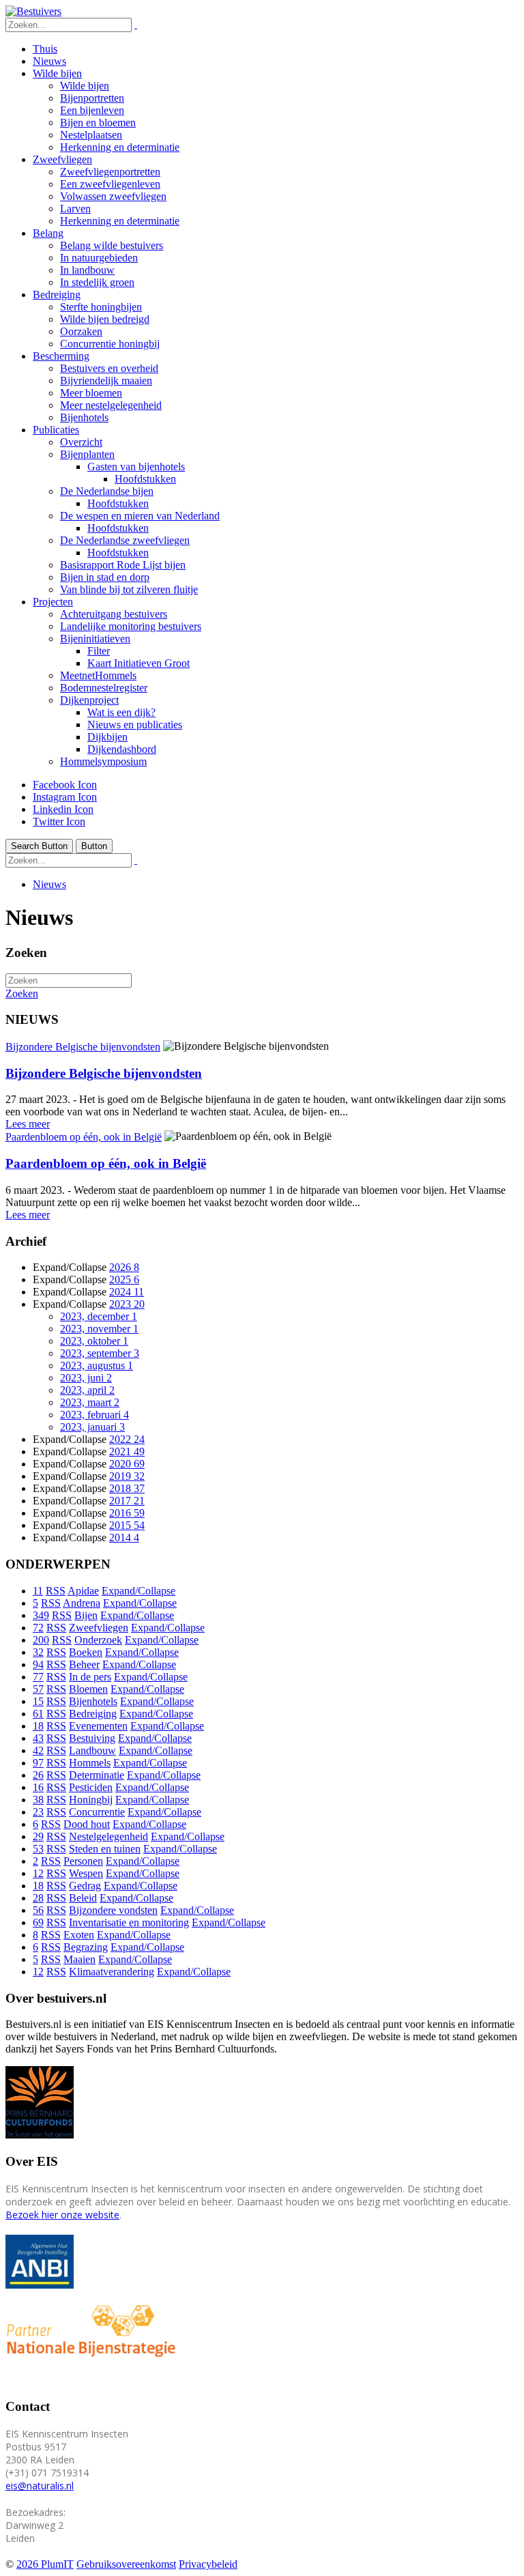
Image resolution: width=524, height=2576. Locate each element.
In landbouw (87, 270)
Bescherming (61, 356)
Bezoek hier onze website (62, 2215)
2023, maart (90, 1402)
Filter (99, 651)
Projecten (53, 602)
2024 (127, 1292)
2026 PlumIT (45, 2564)
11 (38, 1591)
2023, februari (94, 1415)
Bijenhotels (84, 417)
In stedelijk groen (97, 282)
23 (38, 1812)
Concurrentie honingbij (110, 344)
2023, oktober (94, 1341)
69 (38, 1922)
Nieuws (49, 61)
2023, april (87, 1390)
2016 (127, 1513)
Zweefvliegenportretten (110, 172)
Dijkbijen (107, 737)
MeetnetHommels (98, 675)
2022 (127, 1439)
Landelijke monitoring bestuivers (131, 626)
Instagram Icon (65, 797)
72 (38, 1628)
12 (38, 1873)
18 (38, 1726)
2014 (124, 1537)
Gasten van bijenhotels (136, 467)
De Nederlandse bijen (107, 491)
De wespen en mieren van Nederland (140, 516)
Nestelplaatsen (91, 135)
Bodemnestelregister (104, 688)
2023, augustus (97, 1365)
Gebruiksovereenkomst (126, 2564)
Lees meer (28, 1124)
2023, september (100, 1353)
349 (41, 1615)
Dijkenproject (89, 700)
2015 (127, 1525)
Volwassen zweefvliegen (113, 196)
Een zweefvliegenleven (110, 184)
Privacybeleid (208, 2564)
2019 (127, 1476)
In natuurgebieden (99, 258)
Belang (48, 233)
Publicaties (56, 430)
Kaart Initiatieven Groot (139, 663)
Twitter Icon (59, 821)
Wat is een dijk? (121, 712)
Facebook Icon (65, 785)
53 (38, 1849)
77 (38, 1677)
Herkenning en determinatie (120, 147)
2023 (127, 1304)
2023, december (99, 1316)
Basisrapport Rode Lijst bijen (123, 565)
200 (41, 1640)
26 (38, 1775)
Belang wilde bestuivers (112, 245)
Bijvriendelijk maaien (106, 381)
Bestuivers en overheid (109, 368)
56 (38, 1910)
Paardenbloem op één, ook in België (84, 1137)
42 (38, 1750)
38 (38, 1800)
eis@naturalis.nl (40, 2486)
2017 (127, 1501)
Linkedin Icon (63, 809)
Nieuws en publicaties (135, 725)
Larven (75, 209)
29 (38, 1836)
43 (38, 1738)
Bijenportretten (92, 98)
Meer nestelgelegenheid (111, 405)
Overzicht (81, 442)
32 (38, 1652)
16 (38, 1787)
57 (38, 1689)
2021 (127, 1451)
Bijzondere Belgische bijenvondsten (83, 1047)
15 (38, 1701)
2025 (124, 1279)
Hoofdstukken (145, 479)
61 (38, 1714)
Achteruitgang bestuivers (114, 614)
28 (38, 1898)
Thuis (45, 49)
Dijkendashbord (122, 749)
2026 (124, 1267)
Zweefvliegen (62, 159)
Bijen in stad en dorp (105, 577)
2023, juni (86, 1378)
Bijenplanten (87, 454)
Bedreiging (57, 295)
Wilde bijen (57, 73)
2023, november (99, 1329)
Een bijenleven (92, 110)
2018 (127, 1488)
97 (38, 1763)
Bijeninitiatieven (95, 639)
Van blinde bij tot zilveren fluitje (129, 589)
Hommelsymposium (103, 761)
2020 (127, 1464)
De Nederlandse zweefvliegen (125, 540)
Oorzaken (81, 331)
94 (38, 1664)
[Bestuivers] (33, 11)
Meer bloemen (91, 393)
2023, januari (92, 1427)
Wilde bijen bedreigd (105, 319)
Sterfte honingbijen (101, 307)
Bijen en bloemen (98, 123)
